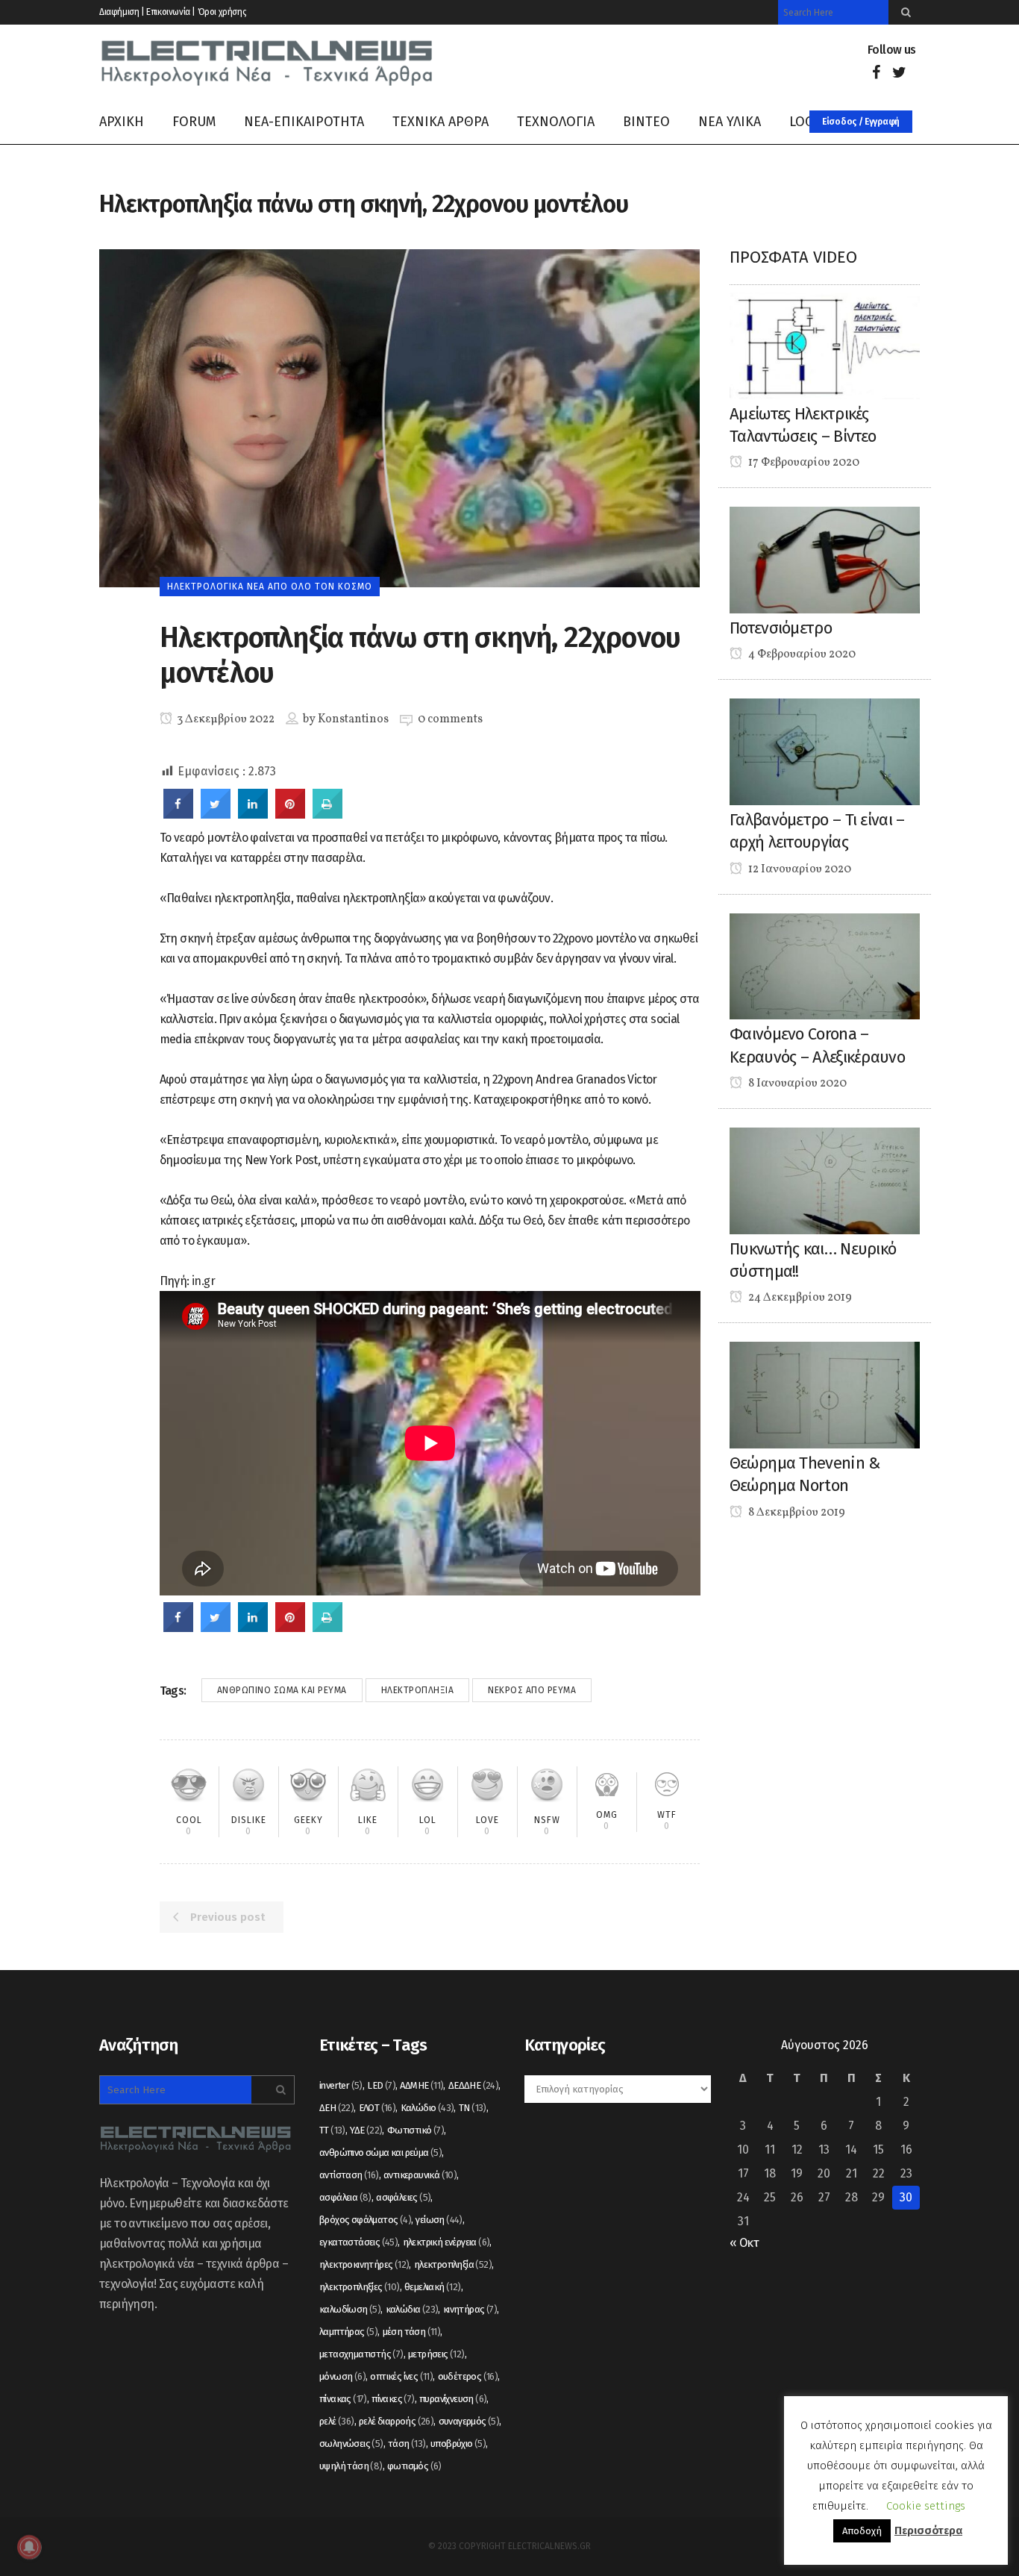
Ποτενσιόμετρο (781, 628)
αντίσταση (349, 2175)
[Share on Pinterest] (290, 814)
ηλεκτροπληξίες (360, 2287)
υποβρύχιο (458, 2444)
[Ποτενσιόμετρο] (825, 559)
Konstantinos (353, 719)
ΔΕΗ (336, 2108)
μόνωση (342, 2376)
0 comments (450, 719)
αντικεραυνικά (420, 2175)
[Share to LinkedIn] (253, 814)
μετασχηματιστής (361, 2354)
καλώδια (412, 2309)
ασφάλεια (345, 2197)
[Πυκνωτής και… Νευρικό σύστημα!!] (825, 1180)
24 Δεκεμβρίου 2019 (799, 1298)
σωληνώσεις (351, 2444)
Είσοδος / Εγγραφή (861, 122)
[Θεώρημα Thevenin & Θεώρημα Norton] (825, 1394)
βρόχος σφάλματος (365, 2220)
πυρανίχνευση (453, 2399)
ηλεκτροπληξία (418, 1690)
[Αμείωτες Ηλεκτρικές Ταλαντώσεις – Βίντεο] (825, 345)
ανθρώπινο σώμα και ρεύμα (282, 1690)
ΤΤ (332, 2130)
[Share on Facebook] (178, 814)
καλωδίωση (350, 2309)
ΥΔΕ (366, 2130)
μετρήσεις (436, 2354)
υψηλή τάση (351, 2466)
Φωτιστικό (416, 2130)
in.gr (203, 1281)
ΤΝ (473, 2108)
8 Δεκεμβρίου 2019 (796, 1513)
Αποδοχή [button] (862, 2531)
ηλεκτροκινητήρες (364, 2264)
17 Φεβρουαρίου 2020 (803, 463)
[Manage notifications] (29, 2547)
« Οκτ (744, 2243)
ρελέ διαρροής (396, 2421)
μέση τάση (412, 2332)
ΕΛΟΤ (377, 2108)
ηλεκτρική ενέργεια (446, 2242)
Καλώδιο (427, 2108)
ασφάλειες (403, 2197)
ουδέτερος (468, 2376)
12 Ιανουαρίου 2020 (799, 869)
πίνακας (343, 2399)
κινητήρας (470, 2309)
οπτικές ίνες (401, 2376)
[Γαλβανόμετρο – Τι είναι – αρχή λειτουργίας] (825, 751)
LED (381, 2085)
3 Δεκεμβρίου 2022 (225, 719)
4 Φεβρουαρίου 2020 (801, 654)
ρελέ (337, 2421)
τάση (407, 2444)
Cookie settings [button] (926, 2506)
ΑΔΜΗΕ (421, 2085)
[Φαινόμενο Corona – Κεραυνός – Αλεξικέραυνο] (825, 965)
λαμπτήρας (348, 2332)
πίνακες (393, 2399)
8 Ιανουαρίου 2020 (796, 1084)
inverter (341, 2085)
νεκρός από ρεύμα (532, 1690)
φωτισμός (414, 2466)
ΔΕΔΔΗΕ (473, 2085)
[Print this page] (327, 814)
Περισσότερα (928, 2530)
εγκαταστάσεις (358, 2242)
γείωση (439, 2220)
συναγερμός (469, 2421)
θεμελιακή (433, 2287)
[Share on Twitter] (216, 814)
